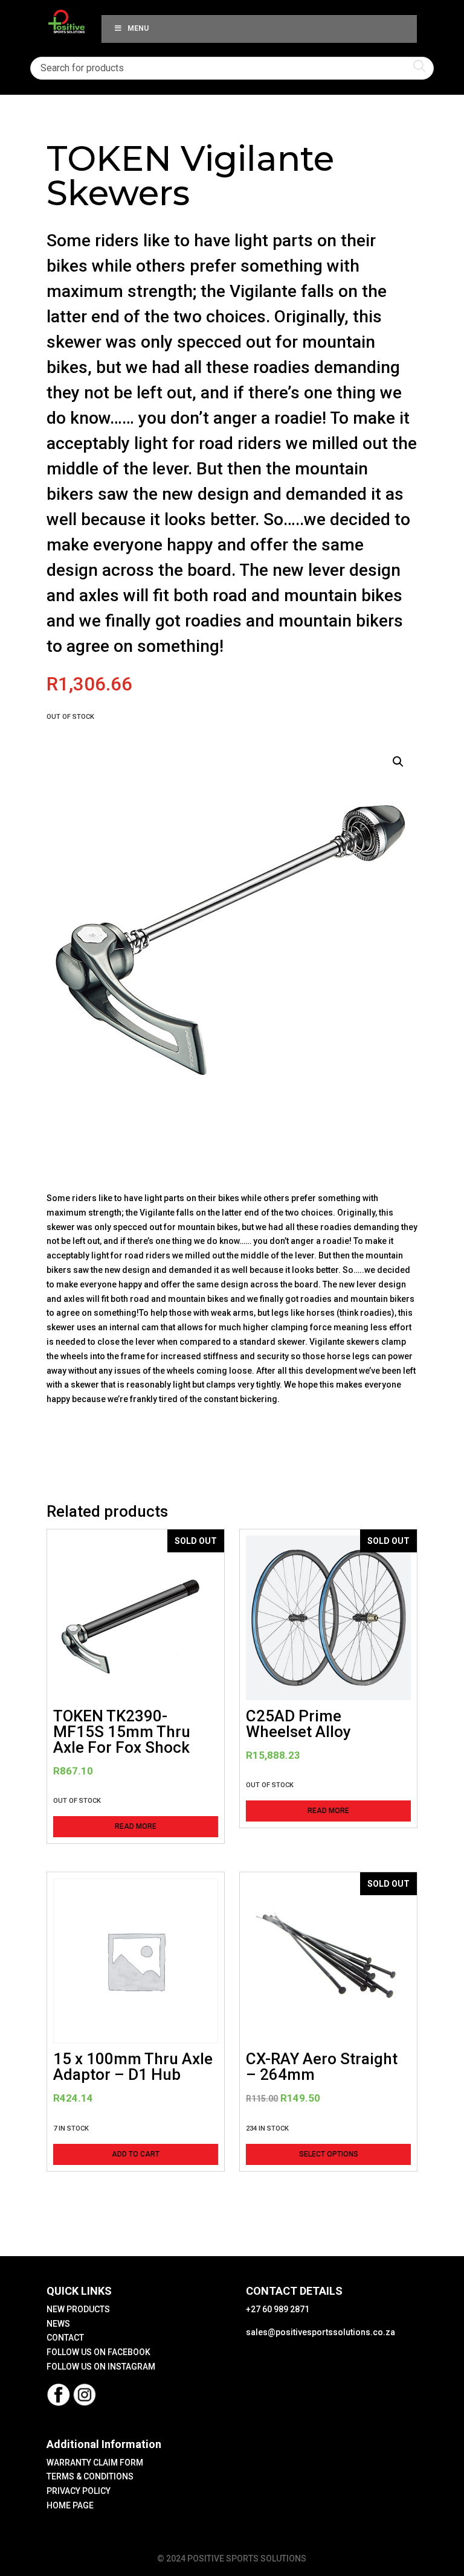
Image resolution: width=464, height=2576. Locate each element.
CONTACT (65, 2338)
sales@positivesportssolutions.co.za (321, 2332)
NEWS (58, 2324)
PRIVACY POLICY (79, 2491)
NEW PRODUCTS (78, 2309)
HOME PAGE (70, 2505)
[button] (398, 762)
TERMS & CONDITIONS (90, 2476)
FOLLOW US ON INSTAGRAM (101, 2367)
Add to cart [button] (136, 2154)
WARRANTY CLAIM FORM (95, 2463)
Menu (138, 28)
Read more (136, 1826)
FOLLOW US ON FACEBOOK (98, 2352)
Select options (329, 2154)
